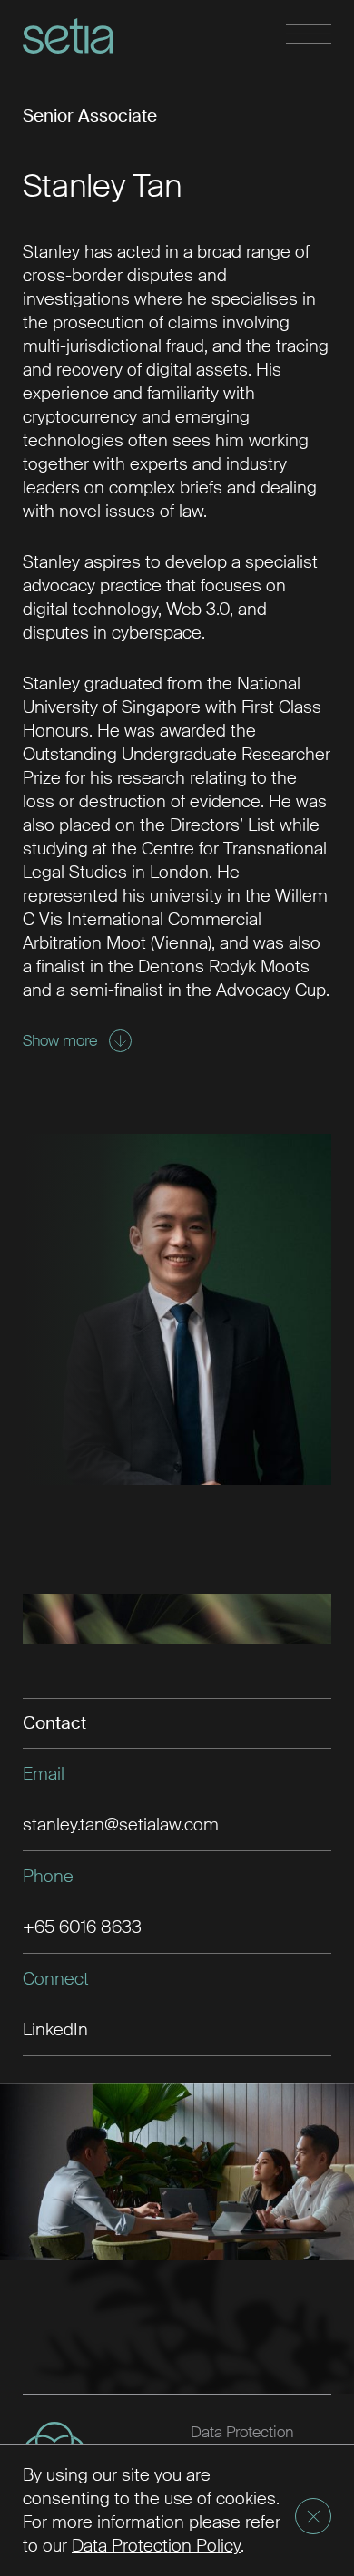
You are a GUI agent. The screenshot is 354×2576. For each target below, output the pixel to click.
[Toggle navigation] (309, 35)
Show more (60, 1040)
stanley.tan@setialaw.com (121, 1825)
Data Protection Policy (156, 2546)
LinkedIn (55, 2030)
